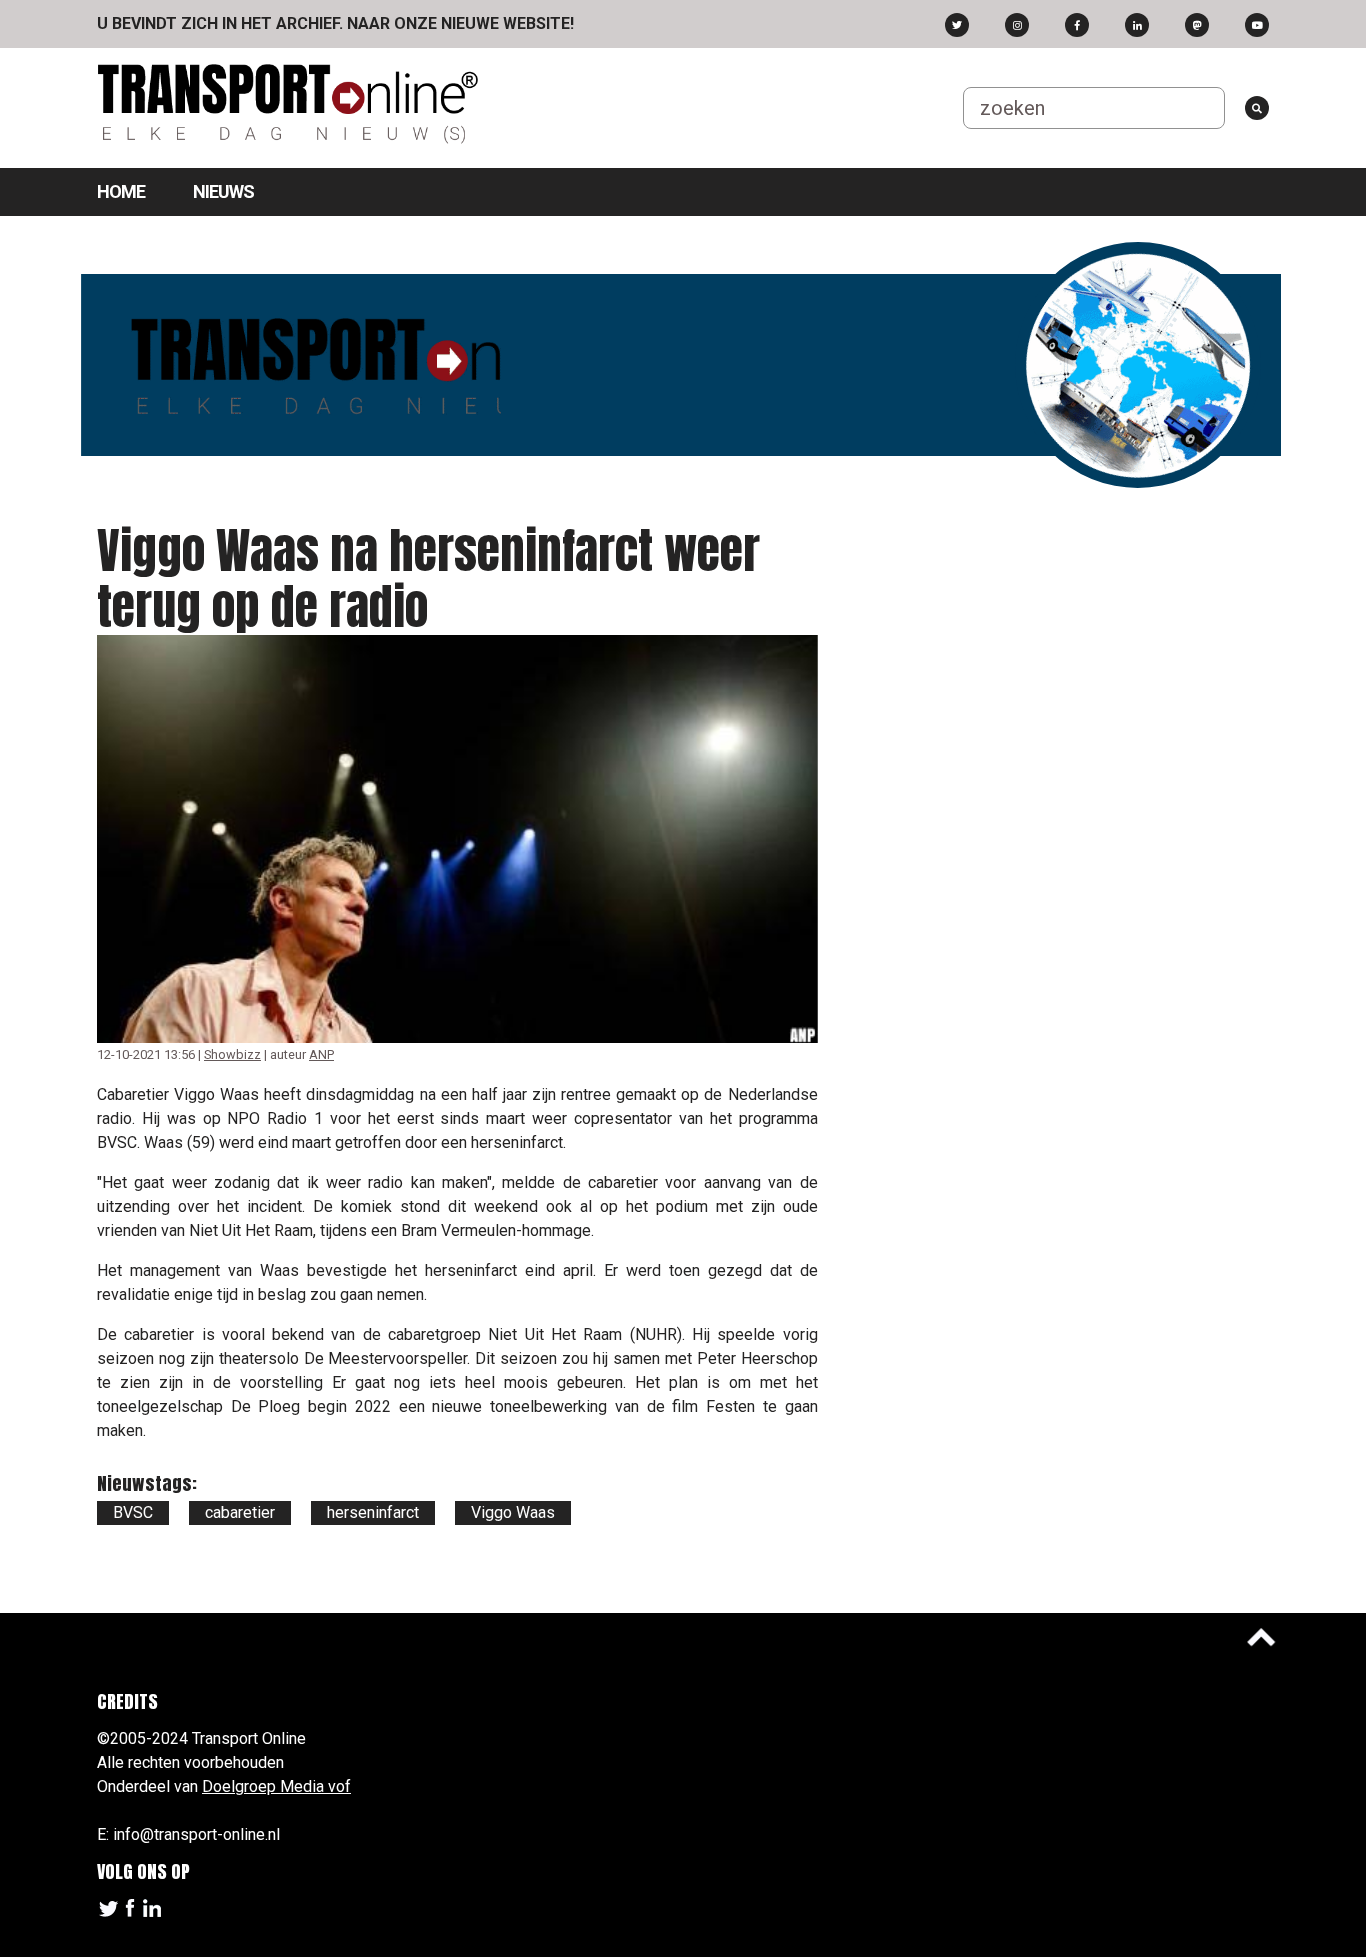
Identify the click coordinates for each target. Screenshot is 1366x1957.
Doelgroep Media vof (276, 1786)
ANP (321, 1054)
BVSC (133, 1512)
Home (121, 191)
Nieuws (223, 191)
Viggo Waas (513, 1512)
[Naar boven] (1261, 1637)
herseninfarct (373, 1512)
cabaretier (240, 1512)
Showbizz (232, 1054)
